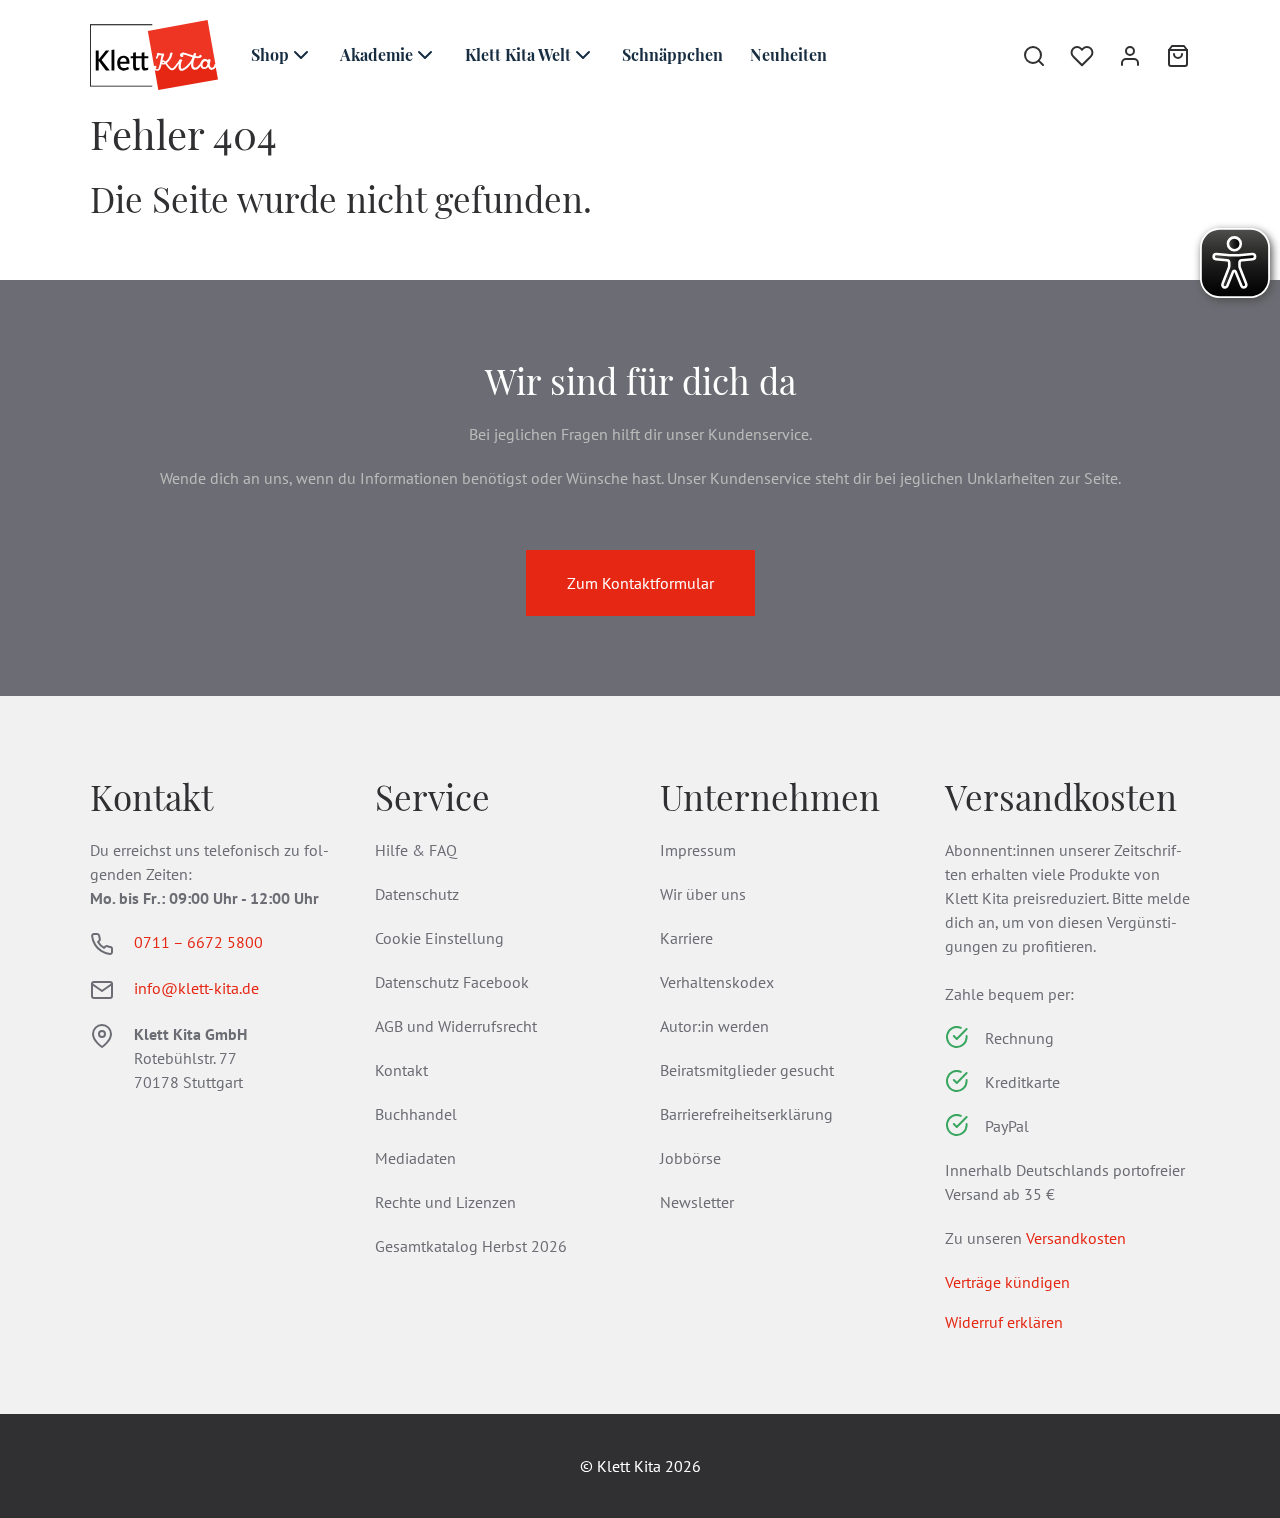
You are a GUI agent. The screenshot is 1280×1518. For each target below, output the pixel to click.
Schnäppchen (672, 54)
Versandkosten (1076, 1238)
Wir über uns (703, 894)
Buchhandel (416, 1114)
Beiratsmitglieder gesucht (747, 1070)
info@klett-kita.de (196, 988)
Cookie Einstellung (439, 938)
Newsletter (697, 1202)
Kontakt (401, 1070)
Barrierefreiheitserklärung (746, 1114)
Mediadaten (415, 1158)
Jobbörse (690, 1158)
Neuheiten (788, 54)
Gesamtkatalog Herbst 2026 (471, 1246)
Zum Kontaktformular (640, 583)
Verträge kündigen (1007, 1282)
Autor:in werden (714, 1026)
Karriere (686, 938)
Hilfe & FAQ (416, 850)
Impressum (698, 850)
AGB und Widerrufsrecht (456, 1026)
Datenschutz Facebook (452, 982)
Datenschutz (417, 894)
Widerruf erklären (1004, 1322)
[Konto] (1118, 55)
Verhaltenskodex (717, 982)
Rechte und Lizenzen (445, 1202)
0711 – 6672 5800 (198, 942)
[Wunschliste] (1070, 55)
